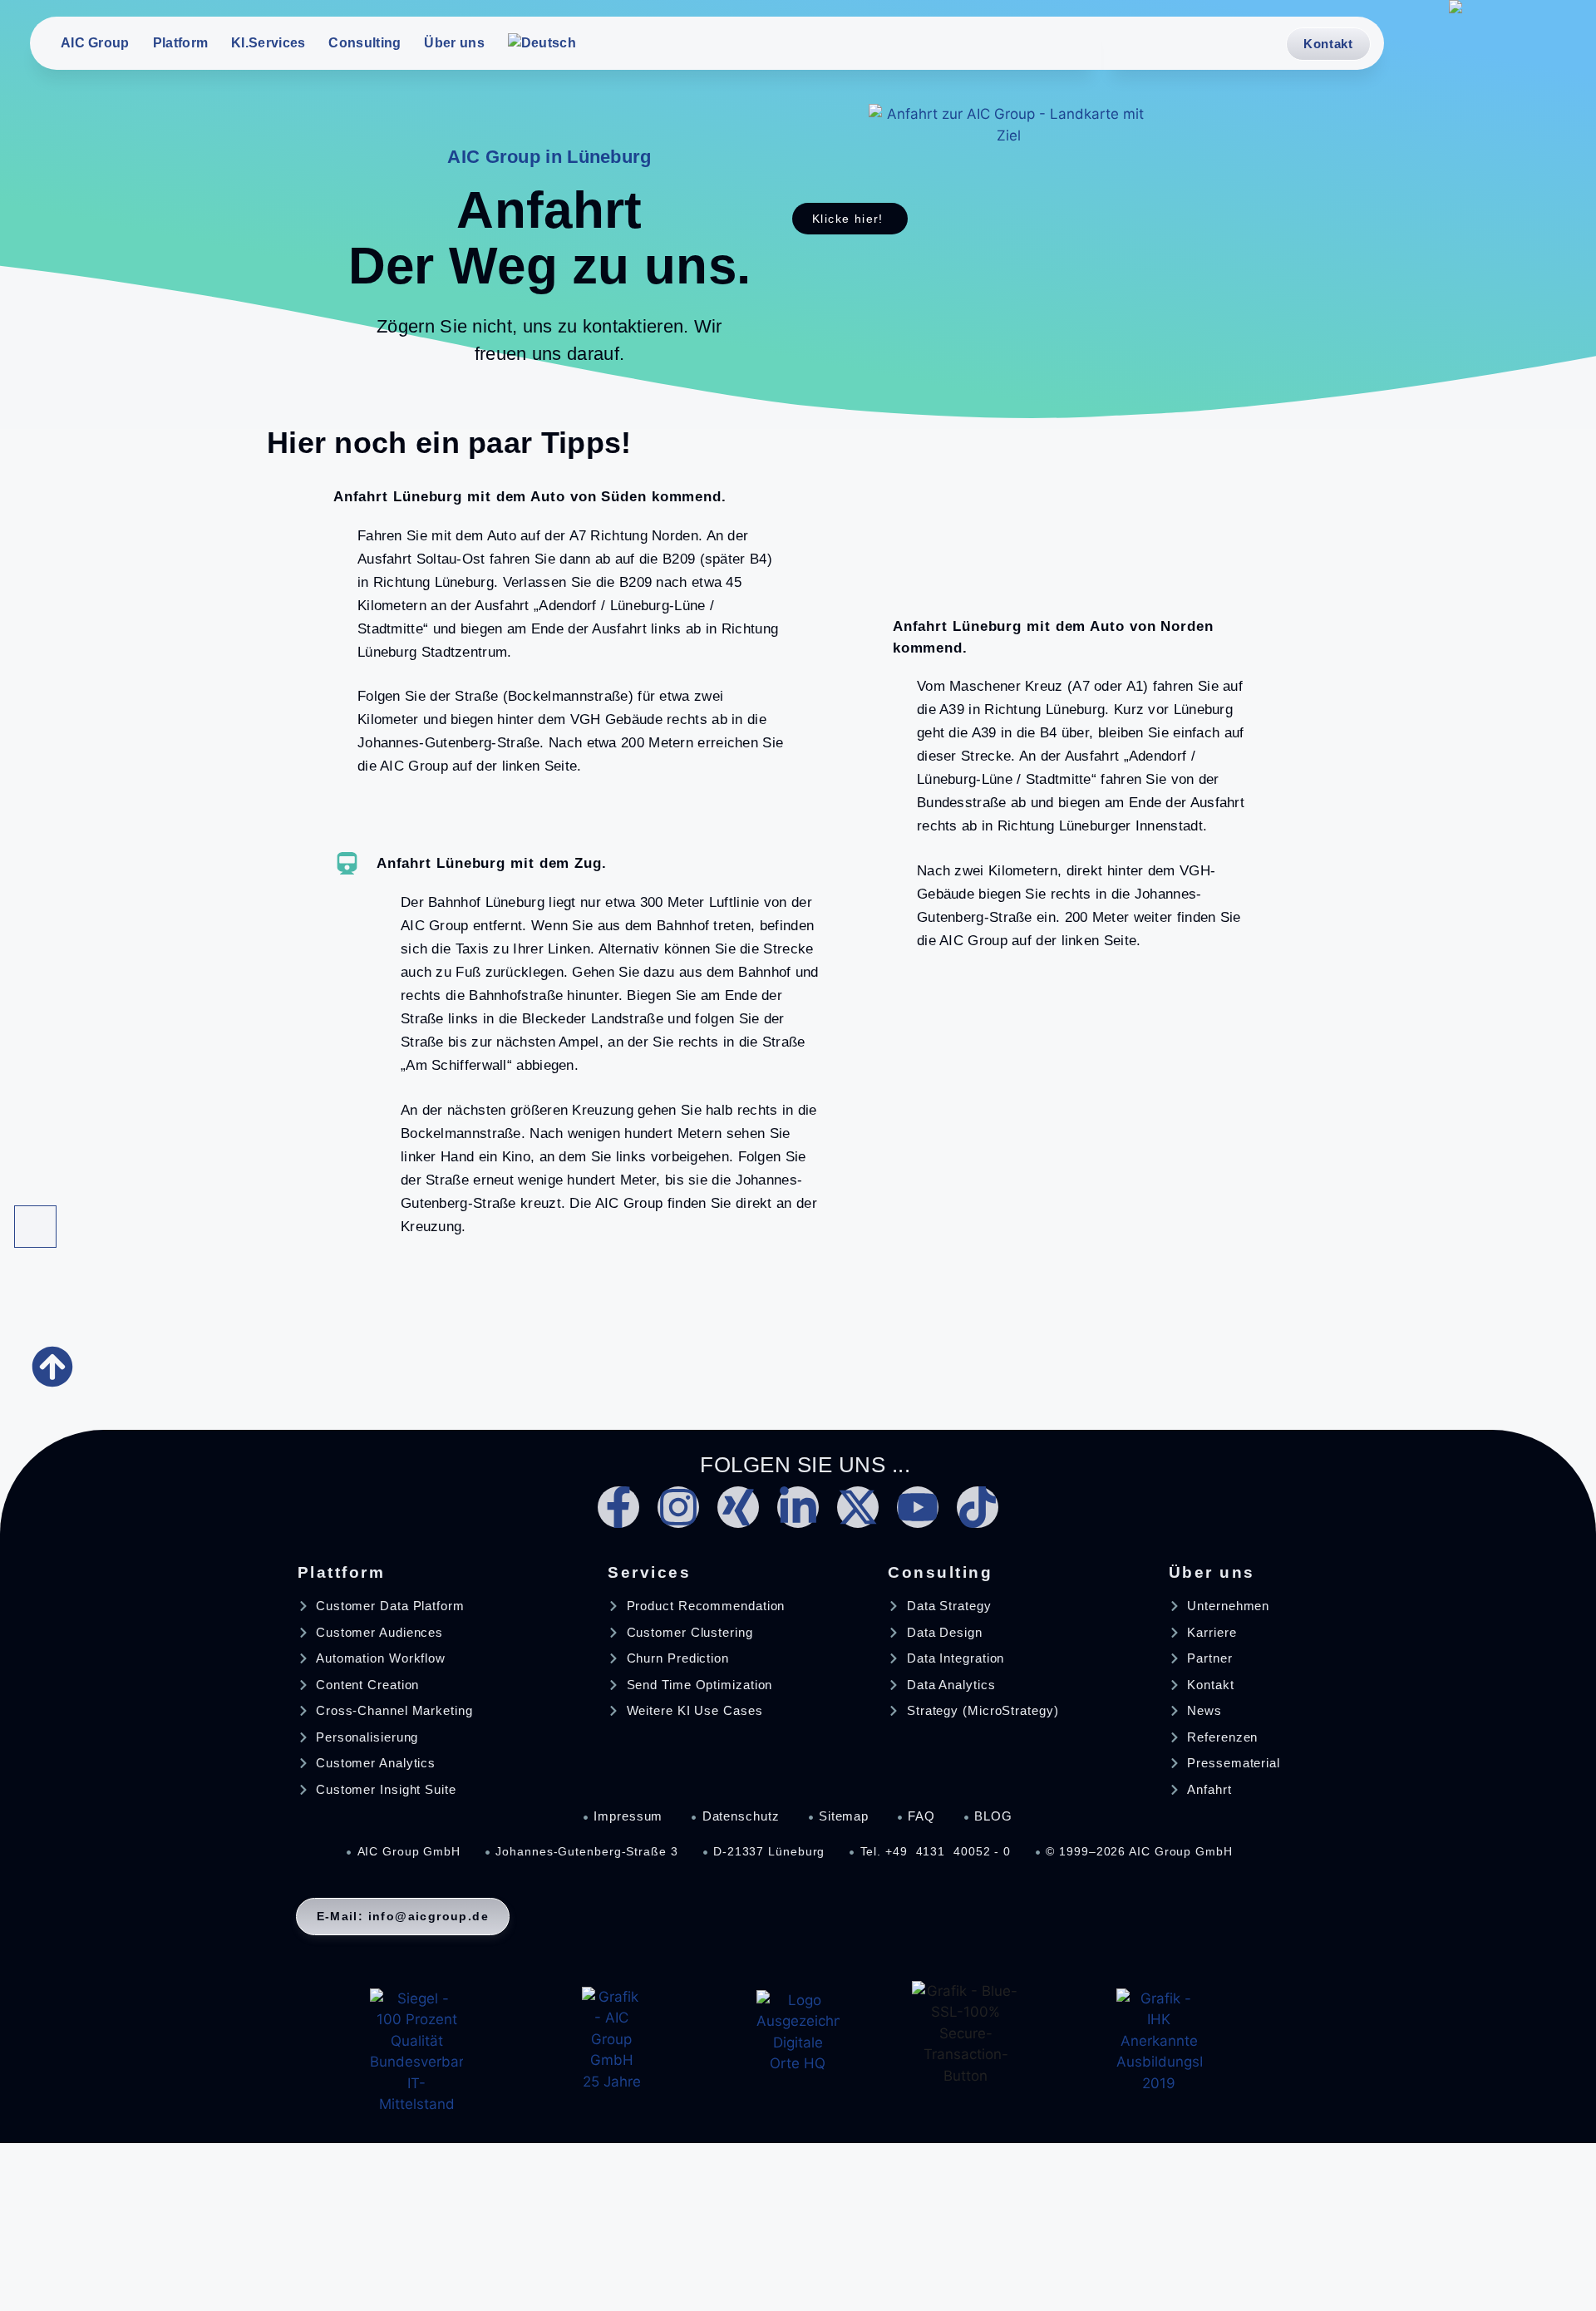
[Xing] (738, 1507)
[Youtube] (918, 1507)
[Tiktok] (978, 1507)
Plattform (342, 1572)
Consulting (365, 43)
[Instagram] (678, 1507)
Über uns (454, 43)
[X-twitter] (858, 1507)
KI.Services (268, 43)
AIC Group (95, 43)
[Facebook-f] (618, 1507)
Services (649, 1572)
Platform (180, 43)
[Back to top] (35, 1227)
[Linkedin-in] (798, 1507)
